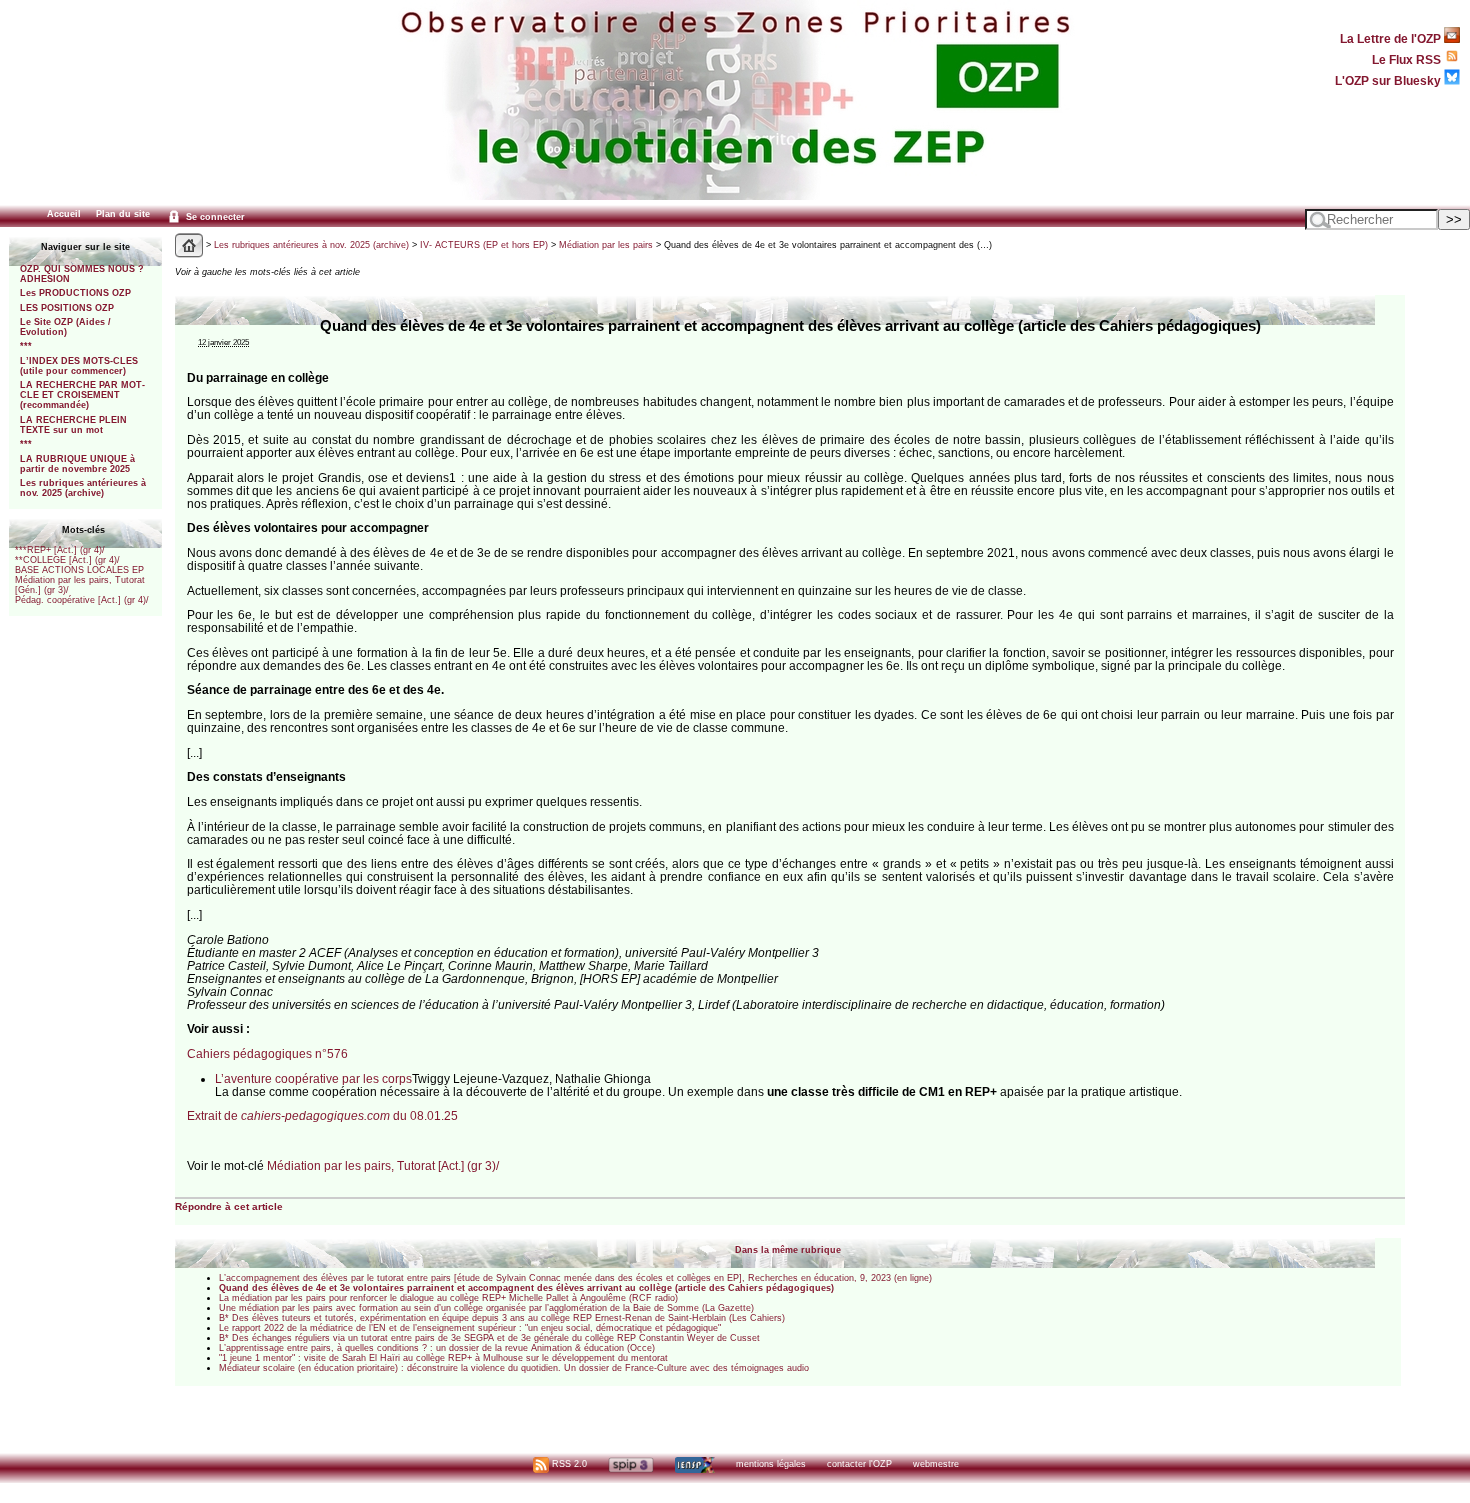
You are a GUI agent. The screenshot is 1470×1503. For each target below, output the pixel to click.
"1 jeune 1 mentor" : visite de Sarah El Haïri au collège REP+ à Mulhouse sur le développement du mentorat (443, 1358)
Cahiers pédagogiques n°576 (267, 1053)
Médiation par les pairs (606, 245)
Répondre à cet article (229, 1206)
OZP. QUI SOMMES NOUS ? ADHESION (82, 274)
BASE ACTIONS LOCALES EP (79, 570)
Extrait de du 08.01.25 (322, 1115)
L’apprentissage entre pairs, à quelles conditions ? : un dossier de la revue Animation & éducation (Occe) (437, 1348)
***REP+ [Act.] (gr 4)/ (60, 550)
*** (26, 346)
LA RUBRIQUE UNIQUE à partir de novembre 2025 (77, 464)
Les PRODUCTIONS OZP (75, 293)
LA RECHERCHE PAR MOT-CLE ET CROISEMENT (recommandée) (82, 395)
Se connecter (214, 217)
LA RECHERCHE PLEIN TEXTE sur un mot (73, 425)
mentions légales (771, 1464)
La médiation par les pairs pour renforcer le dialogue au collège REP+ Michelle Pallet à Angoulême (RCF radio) (448, 1298)
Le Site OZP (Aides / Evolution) (65, 327)
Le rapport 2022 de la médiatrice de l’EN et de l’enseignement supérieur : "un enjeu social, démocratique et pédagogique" (470, 1328)
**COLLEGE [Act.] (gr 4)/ (67, 560)
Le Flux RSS (1408, 59)
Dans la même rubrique (788, 1250)
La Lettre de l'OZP (1392, 38)
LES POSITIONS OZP (67, 308)
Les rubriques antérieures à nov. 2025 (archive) (83, 488)
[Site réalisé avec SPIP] (631, 1464)
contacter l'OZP (859, 1464)
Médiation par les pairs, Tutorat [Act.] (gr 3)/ (383, 1165)
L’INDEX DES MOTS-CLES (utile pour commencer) (79, 366)
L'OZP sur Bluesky (1389, 80)
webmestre (936, 1464)
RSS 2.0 (568, 1464)
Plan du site (123, 214)
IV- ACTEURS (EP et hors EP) (484, 245)
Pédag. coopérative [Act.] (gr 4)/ (82, 600)
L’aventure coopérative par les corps (313, 1078)
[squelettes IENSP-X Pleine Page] (694, 1464)
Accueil (64, 214)
